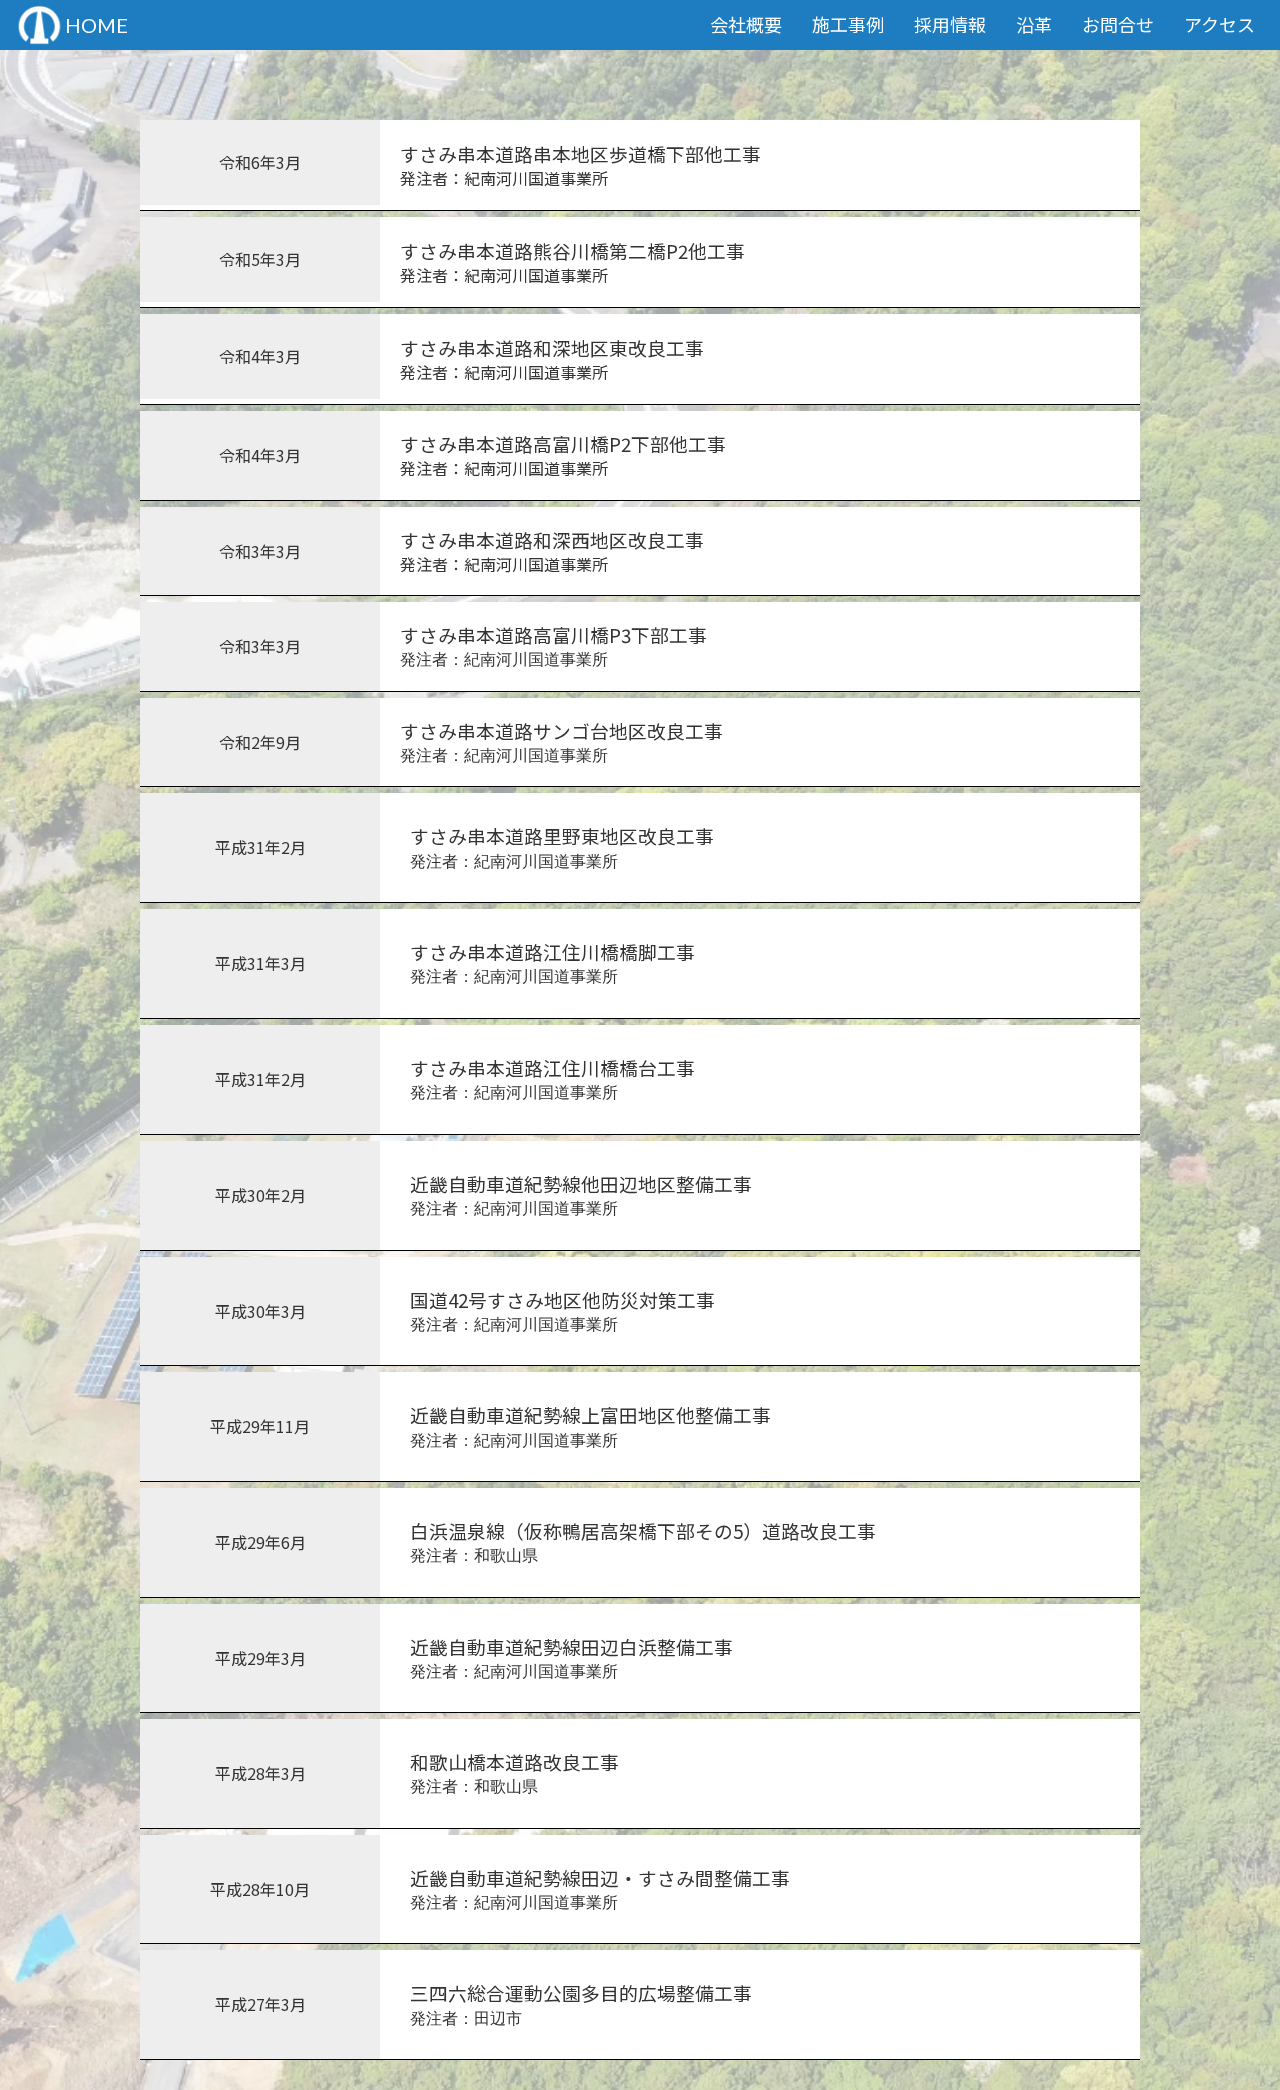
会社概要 (746, 24)
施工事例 (848, 24)
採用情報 (950, 24)
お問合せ (1118, 24)
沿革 (1034, 24)
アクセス (1219, 24)
